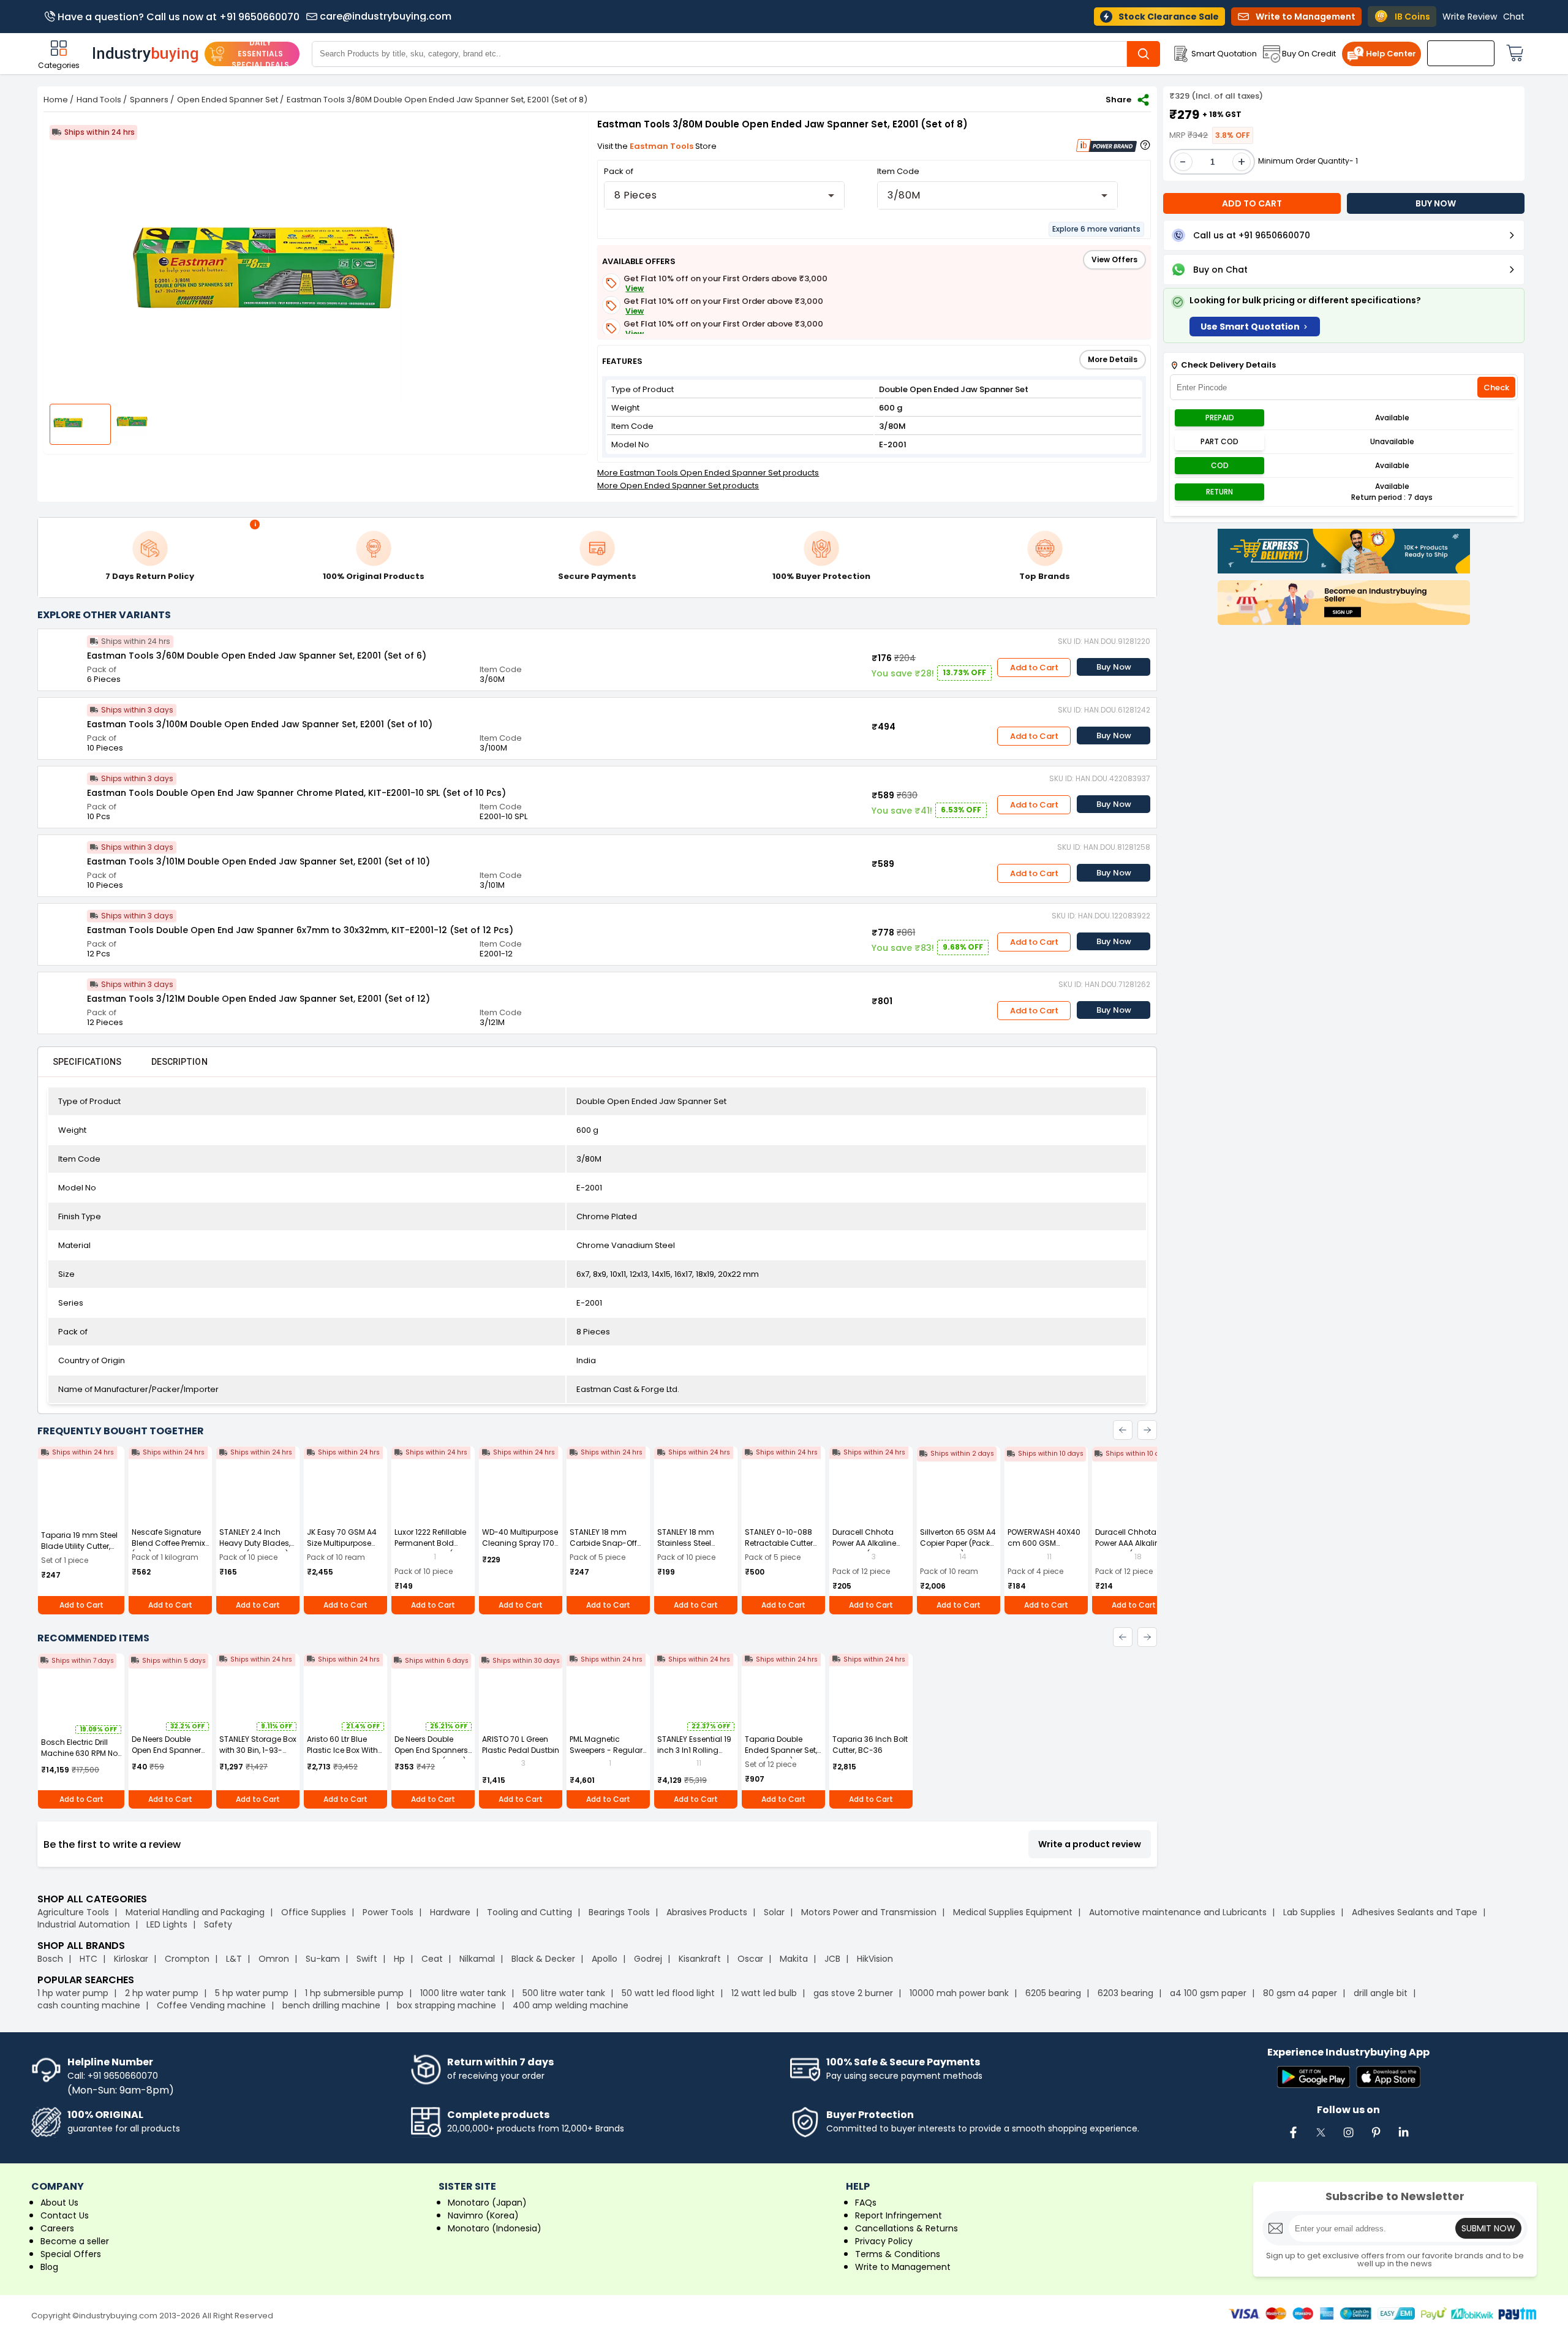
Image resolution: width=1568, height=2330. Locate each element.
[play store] (1314, 2078)
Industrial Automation (84, 1924)
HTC (89, 1959)
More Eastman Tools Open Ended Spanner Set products (708, 473)
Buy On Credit (1309, 54)
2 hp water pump (162, 1993)
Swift (367, 1959)
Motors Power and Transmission (869, 1912)
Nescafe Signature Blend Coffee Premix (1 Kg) (168, 1543)
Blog (49, 2267)
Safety (218, 1924)
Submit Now (1488, 2228)
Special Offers (71, 2254)
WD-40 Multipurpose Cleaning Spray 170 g (520, 1543)
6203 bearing (1125, 1993)
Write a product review (1090, 1844)
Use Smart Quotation (1250, 327)
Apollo (605, 1959)
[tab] (87, 1062)
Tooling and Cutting (530, 1912)
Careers (57, 2228)
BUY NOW (1436, 203)
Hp (399, 1959)
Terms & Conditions (898, 2254)
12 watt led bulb (764, 1993)
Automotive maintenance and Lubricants (1178, 1912)
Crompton (187, 1959)
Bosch (50, 1959)
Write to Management (903, 2267)
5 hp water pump (252, 1993)
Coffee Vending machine (211, 2005)
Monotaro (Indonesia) (495, 2228)
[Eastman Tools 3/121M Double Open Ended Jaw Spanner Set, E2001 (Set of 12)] (62, 997)
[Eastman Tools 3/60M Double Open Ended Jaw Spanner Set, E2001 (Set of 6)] (62, 654)
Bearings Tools (619, 1912)
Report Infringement (899, 2215)
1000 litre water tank (463, 1993)
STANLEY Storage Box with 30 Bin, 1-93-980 (258, 1750)
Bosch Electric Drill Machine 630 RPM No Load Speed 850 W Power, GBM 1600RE (79, 1759)
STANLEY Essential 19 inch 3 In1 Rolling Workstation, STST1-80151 (694, 1756)
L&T (234, 1959)
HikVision (875, 1959)
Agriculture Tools (73, 1912)
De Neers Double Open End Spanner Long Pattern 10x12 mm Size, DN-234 (166, 1756)
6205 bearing (1053, 1993)
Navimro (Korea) (483, 2215)
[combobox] (724, 195)
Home (56, 100)
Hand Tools (99, 100)
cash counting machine (89, 2005)
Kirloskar (131, 1959)
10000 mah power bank (959, 1993)
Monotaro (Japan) (487, 2203)
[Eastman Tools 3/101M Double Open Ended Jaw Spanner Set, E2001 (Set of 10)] (62, 860)
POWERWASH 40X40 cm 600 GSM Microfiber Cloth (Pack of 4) (1044, 1549)
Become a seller (75, 2241)
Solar (775, 1912)
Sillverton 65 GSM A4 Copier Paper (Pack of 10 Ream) (958, 1543)
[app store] (1388, 2078)
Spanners (149, 100)
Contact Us (65, 2215)
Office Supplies (314, 1912)
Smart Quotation (1224, 54)
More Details (1113, 359)
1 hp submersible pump (354, 1993)
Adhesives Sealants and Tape (1415, 1912)
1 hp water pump (73, 1993)
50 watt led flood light (668, 1993)
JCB (832, 1959)
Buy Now (1114, 667)
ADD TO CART (1252, 203)
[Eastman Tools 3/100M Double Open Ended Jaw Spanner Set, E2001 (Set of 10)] (62, 722)
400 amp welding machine (571, 2005)
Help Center (1391, 54)
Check (1496, 388)
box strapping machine (447, 2005)
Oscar (750, 1959)
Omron (274, 1959)
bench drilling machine (331, 2005)
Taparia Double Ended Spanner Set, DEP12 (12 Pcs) (781, 1750)
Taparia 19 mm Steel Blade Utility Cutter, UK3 (79, 1546)
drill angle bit (1381, 1993)
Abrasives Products (707, 1912)
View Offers (1114, 259)
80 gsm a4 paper (1300, 1993)
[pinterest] (1376, 2139)
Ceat (432, 1959)
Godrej (648, 1959)
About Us (59, 2203)
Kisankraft (700, 1959)
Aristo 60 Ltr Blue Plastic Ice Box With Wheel (342, 1750)
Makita (794, 1959)
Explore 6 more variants (1096, 229)
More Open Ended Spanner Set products (678, 486)
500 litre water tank (564, 1993)
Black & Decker (543, 1959)
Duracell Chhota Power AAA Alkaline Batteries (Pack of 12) (1133, 1543)
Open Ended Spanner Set (228, 100)
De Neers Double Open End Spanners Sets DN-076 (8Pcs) (431, 1750)
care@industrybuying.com (386, 17)
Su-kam (323, 1959)
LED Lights (167, 1924)
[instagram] (1349, 2139)
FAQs (866, 2203)
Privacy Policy (884, 2241)
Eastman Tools (662, 146)
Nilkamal (477, 1959)
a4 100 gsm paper (1208, 1993)
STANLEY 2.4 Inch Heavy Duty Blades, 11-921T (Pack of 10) (255, 1543)
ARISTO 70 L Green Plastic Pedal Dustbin (521, 1745)
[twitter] (1321, 2139)
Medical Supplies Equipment (1013, 1912)
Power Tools (388, 1912)
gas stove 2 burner (853, 1993)
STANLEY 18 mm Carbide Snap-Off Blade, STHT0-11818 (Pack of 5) (605, 1549)
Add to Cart (1034, 668)
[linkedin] (1404, 2139)
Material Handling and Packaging (195, 1912)
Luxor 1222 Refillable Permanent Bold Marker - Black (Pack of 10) (432, 1549)
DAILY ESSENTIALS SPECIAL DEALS (260, 54)
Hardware (450, 1912)
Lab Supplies (1309, 1912)
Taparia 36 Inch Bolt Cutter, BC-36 (870, 1745)
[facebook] (1294, 2139)
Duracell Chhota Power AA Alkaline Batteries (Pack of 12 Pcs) (869, 1549)
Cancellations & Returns (907, 2228)
